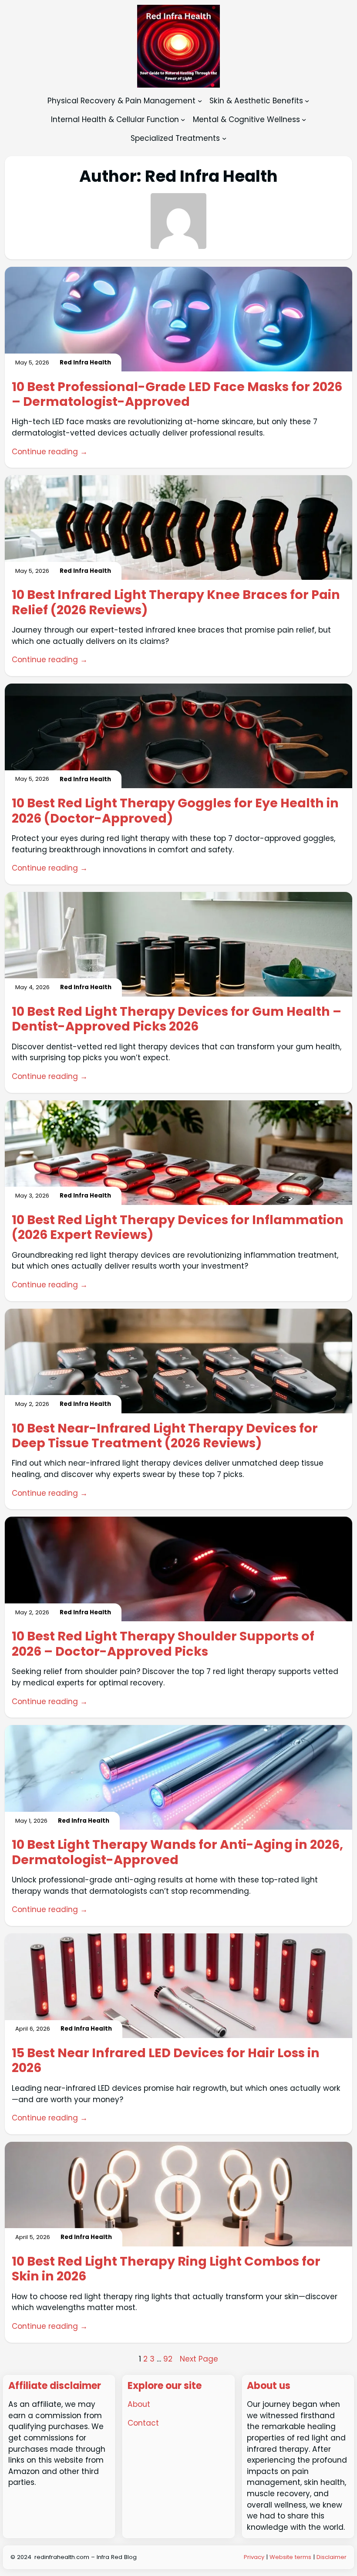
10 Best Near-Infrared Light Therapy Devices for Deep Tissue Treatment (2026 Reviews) (165, 1436)
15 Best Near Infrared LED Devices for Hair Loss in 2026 (166, 2060)
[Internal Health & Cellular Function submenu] (183, 119)
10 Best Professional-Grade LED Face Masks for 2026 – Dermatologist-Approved (177, 394)
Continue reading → (50, 452)
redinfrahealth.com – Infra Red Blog (86, 2557)
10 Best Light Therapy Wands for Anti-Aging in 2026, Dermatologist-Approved (177, 1852)
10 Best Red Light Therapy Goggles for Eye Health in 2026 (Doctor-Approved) (175, 811)
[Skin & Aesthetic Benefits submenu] (307, 101)
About (139, 2404)
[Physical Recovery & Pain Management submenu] (200, 101)
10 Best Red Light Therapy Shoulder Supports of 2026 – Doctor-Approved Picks (163, 1644)
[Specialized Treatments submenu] (224, 138)
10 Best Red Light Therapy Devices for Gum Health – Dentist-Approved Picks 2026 (177, 1019)
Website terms (290, 2557)
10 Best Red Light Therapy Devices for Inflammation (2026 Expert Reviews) (178, 1227)
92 (168, 2359)
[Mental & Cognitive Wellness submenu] (304, 119)
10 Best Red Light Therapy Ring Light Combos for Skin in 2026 (166, 2269)
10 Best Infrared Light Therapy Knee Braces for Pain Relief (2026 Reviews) (176, 602)
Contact (143, 2423)
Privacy (255, 2557)
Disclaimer (332, 2557)
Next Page (199, 2359)
